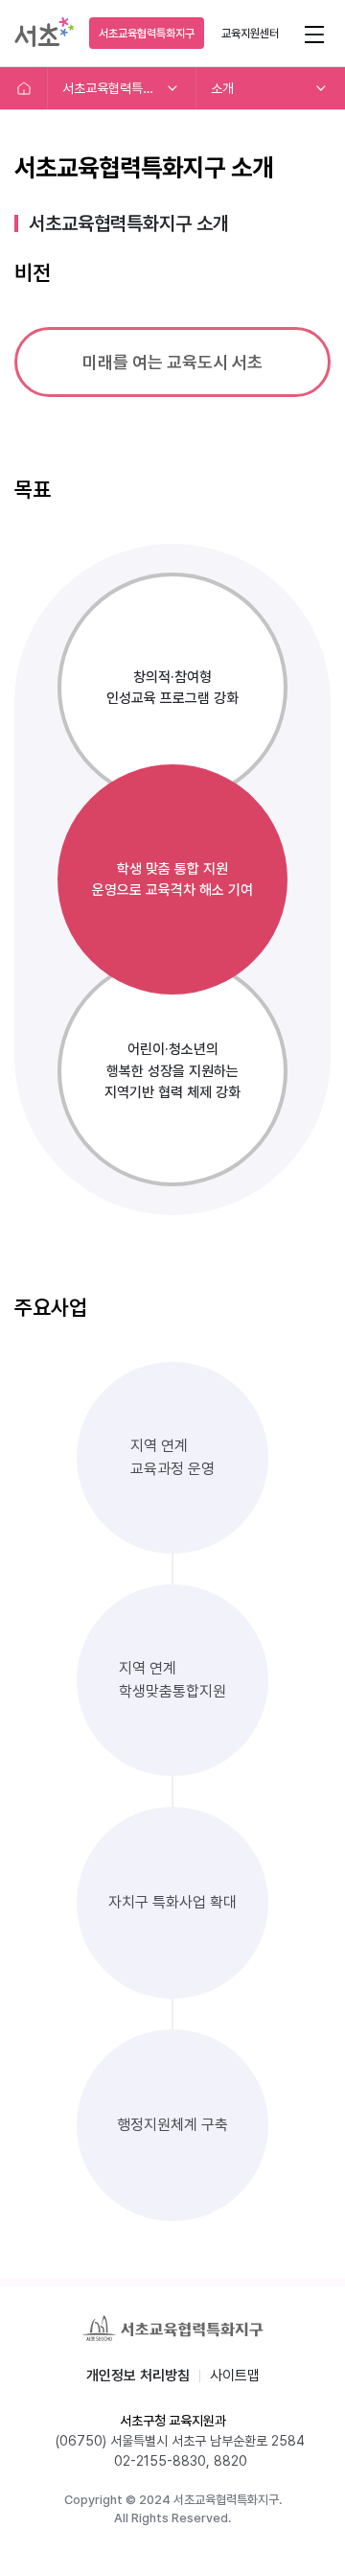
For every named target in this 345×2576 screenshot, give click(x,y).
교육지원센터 (250, 34)
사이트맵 (235, 2376)
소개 (222, 88)
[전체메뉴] (314, 33)
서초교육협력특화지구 (147, 34)
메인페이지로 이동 (24, 88)
